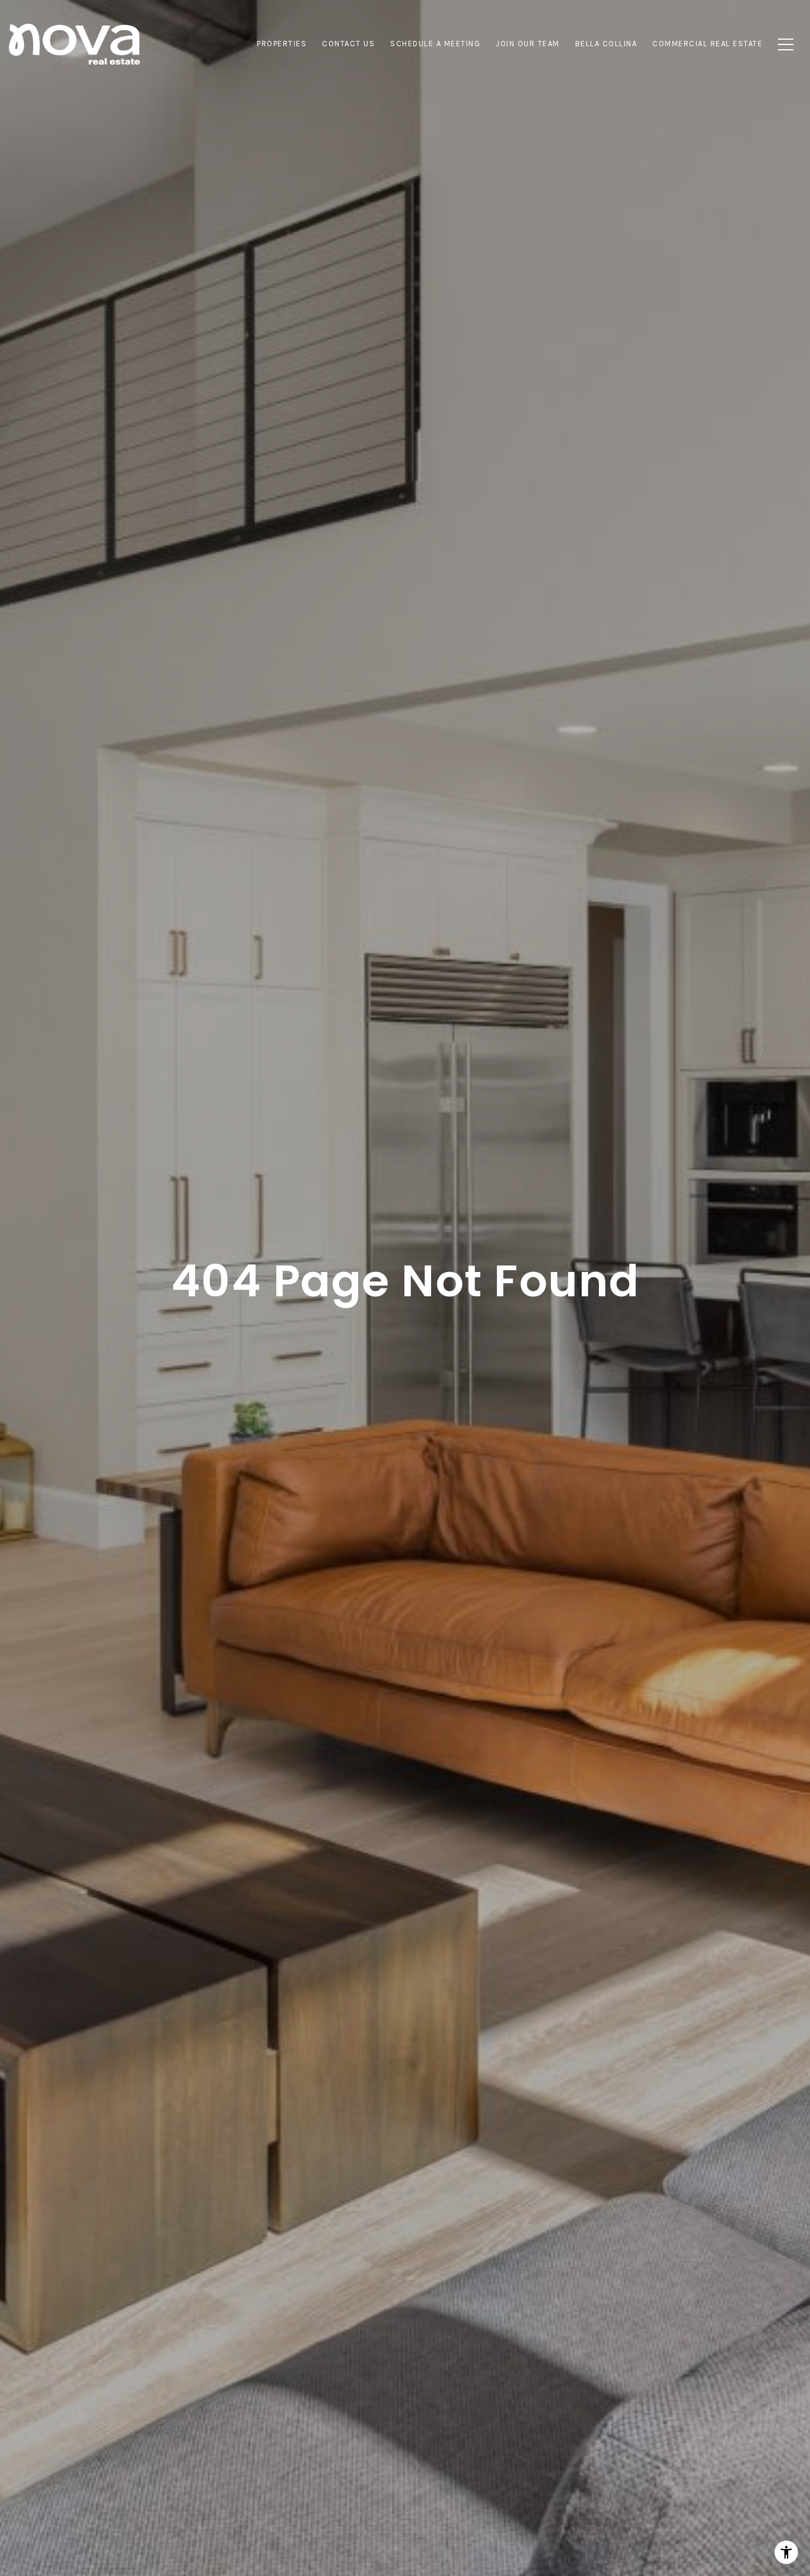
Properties (282, 44)
